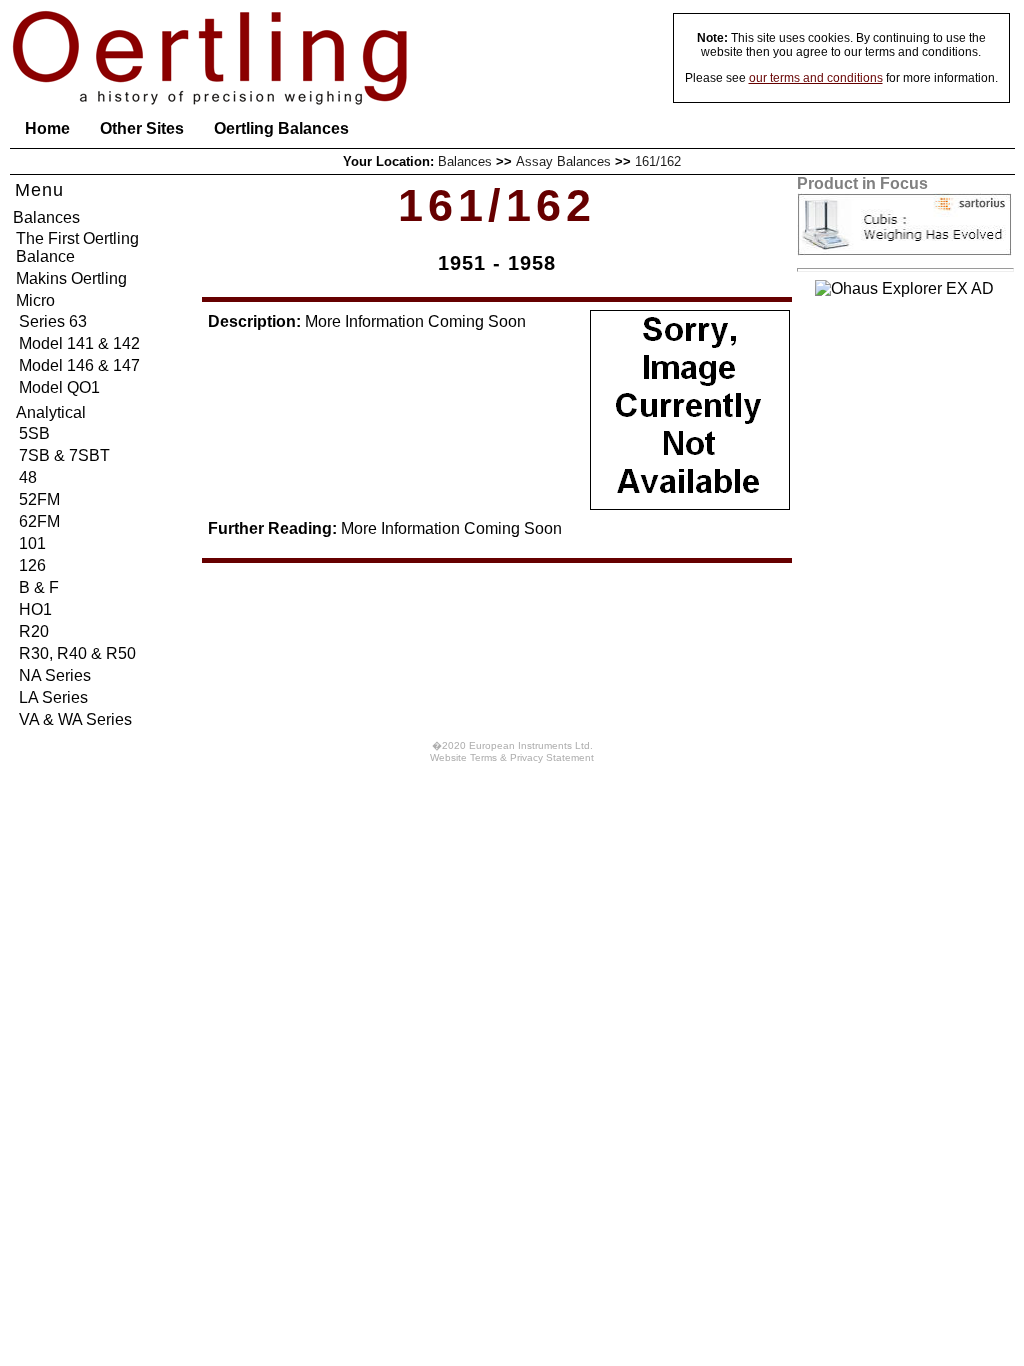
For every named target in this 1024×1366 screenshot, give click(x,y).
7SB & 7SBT (64, 455)
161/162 (658, 161)
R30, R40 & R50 (77, 653)
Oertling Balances (281, 128)
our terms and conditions (816, 78)
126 (32, 565)
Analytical (51, 412)
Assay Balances (563, 161)
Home (47, 128)
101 (32, 543)
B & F (39, 587)
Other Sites (142, 128)
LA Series (53, 697)
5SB (34, 433)
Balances (465, 161)
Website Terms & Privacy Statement (512, 757)
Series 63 (53, 321)
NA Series (55, 675)
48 (28, 477)
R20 (34, 631)
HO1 (35, 609)
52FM (39, 499)
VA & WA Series (75, 719)
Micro (35, 300)
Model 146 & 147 (79, 365)
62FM (39, 521)
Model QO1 (59, 387)
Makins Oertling (71, 278)
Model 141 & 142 (79, 343)
